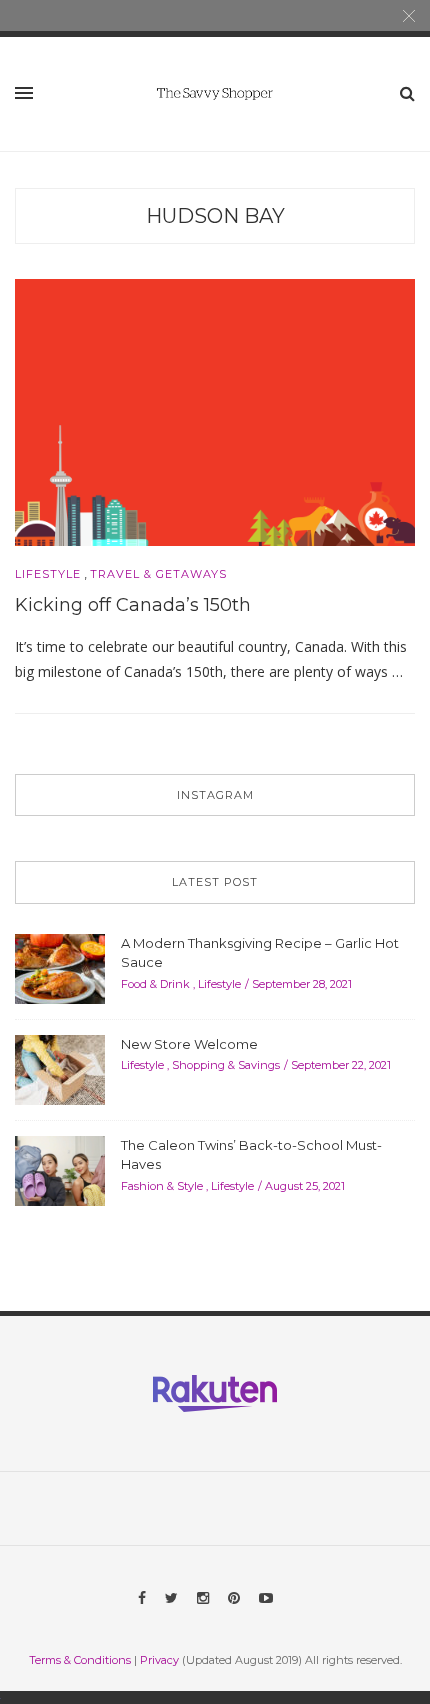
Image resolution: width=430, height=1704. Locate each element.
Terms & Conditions (80, 1660)
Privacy (159, 1660)
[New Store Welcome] (60, 1068)
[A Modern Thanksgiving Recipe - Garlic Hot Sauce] (60, 967)
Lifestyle (48, 574)
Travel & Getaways (158, 574)
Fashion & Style (162, 1186)
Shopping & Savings (226, 1065)
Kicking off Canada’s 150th (133, 605)
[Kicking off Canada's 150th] (215, 411)
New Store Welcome (189, 1044)
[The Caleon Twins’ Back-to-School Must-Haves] (60, 1169)
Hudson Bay (215, 216)
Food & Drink (155, 984)
